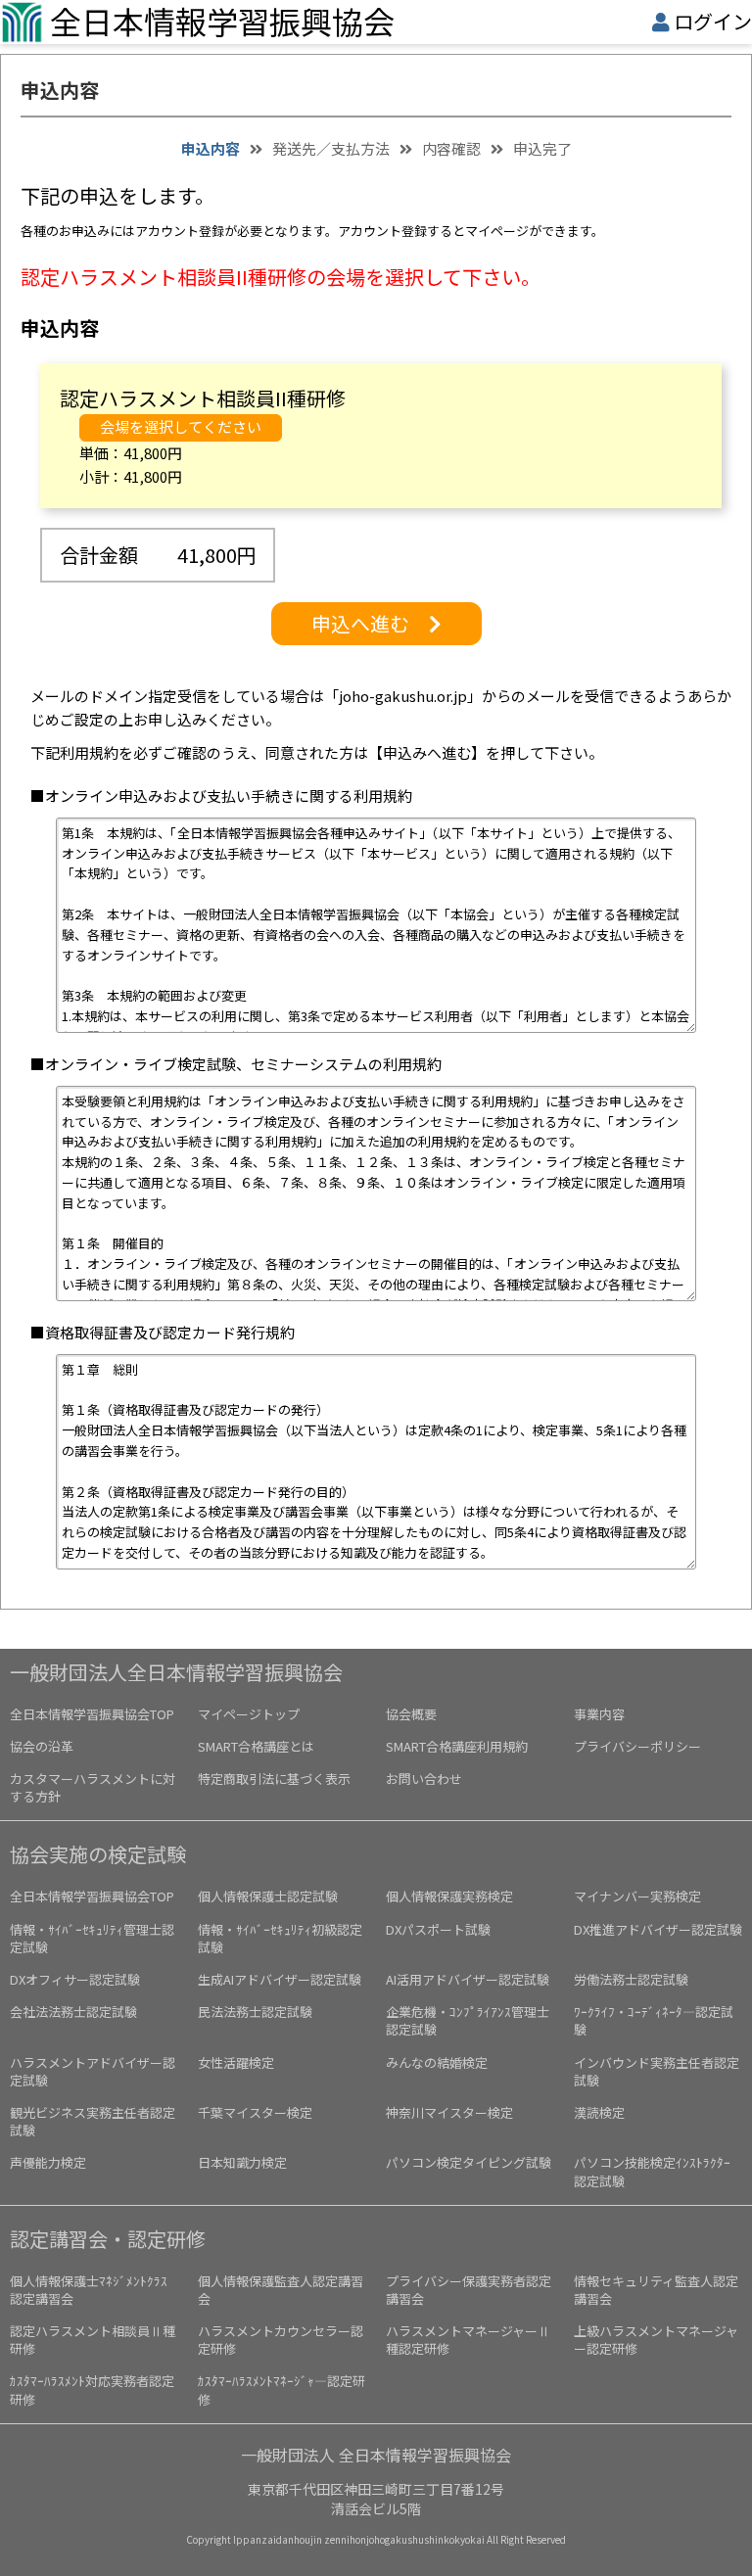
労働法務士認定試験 (631, 1979)
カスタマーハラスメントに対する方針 (93, 1787)
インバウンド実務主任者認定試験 (657, 2071)
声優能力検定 (48, 2162)
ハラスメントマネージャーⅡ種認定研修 (468, 2340)
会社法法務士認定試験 (73, 2012)
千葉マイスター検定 (255, 2112)
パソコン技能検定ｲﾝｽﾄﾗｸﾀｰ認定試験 (652, 2171)
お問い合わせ (424, 1779)
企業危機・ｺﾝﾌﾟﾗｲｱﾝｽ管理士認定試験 (468, 2020)
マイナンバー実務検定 (637, 1896)
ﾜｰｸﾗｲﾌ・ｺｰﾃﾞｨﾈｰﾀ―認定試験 (654, 2020)
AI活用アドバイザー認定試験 (468, 1979)
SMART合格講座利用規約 (457, 1746)
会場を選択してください (181, 426)
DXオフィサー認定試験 (75, 1979)
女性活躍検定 (236, 2062)
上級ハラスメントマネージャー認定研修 (656, 2340)
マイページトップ (249, 1714)
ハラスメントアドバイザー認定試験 (93, 2071)
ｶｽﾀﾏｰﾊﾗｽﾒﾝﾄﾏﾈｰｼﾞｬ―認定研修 (282, 2389)
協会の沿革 (42, 1746)
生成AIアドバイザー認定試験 (280, 1979)
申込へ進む (370, 623)
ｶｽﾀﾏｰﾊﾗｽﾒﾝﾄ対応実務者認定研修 (92, 2389)
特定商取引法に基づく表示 (274, 1779)
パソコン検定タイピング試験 (469, 2162)
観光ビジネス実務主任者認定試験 (93, 2121)
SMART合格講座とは (256, 1746)
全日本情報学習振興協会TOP (92, 1714)
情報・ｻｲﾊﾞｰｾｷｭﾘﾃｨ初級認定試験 (280, 1938)
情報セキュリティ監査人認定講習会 (656, 2290)
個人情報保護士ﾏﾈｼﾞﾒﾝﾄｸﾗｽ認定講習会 (89, 2290)
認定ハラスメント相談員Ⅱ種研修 (93, 2340)
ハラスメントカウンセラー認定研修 (281, 2340)
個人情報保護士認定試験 (268, 1896)
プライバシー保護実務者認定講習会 (469, 2290)
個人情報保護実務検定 (449, 1896)
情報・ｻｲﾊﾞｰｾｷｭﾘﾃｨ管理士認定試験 (92, 1938)
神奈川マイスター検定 (449, 2112)
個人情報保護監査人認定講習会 (281, 2290)
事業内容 (599, 1714)
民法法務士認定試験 (255, 2012)
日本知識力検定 (242, 2162)
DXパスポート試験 (438, 1929)
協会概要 (411, 1714)
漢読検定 (599, 2112)
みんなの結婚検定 (437, 2062)
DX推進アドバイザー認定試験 (658, 1929)
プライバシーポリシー (637, 1746)
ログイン (713, 21)
